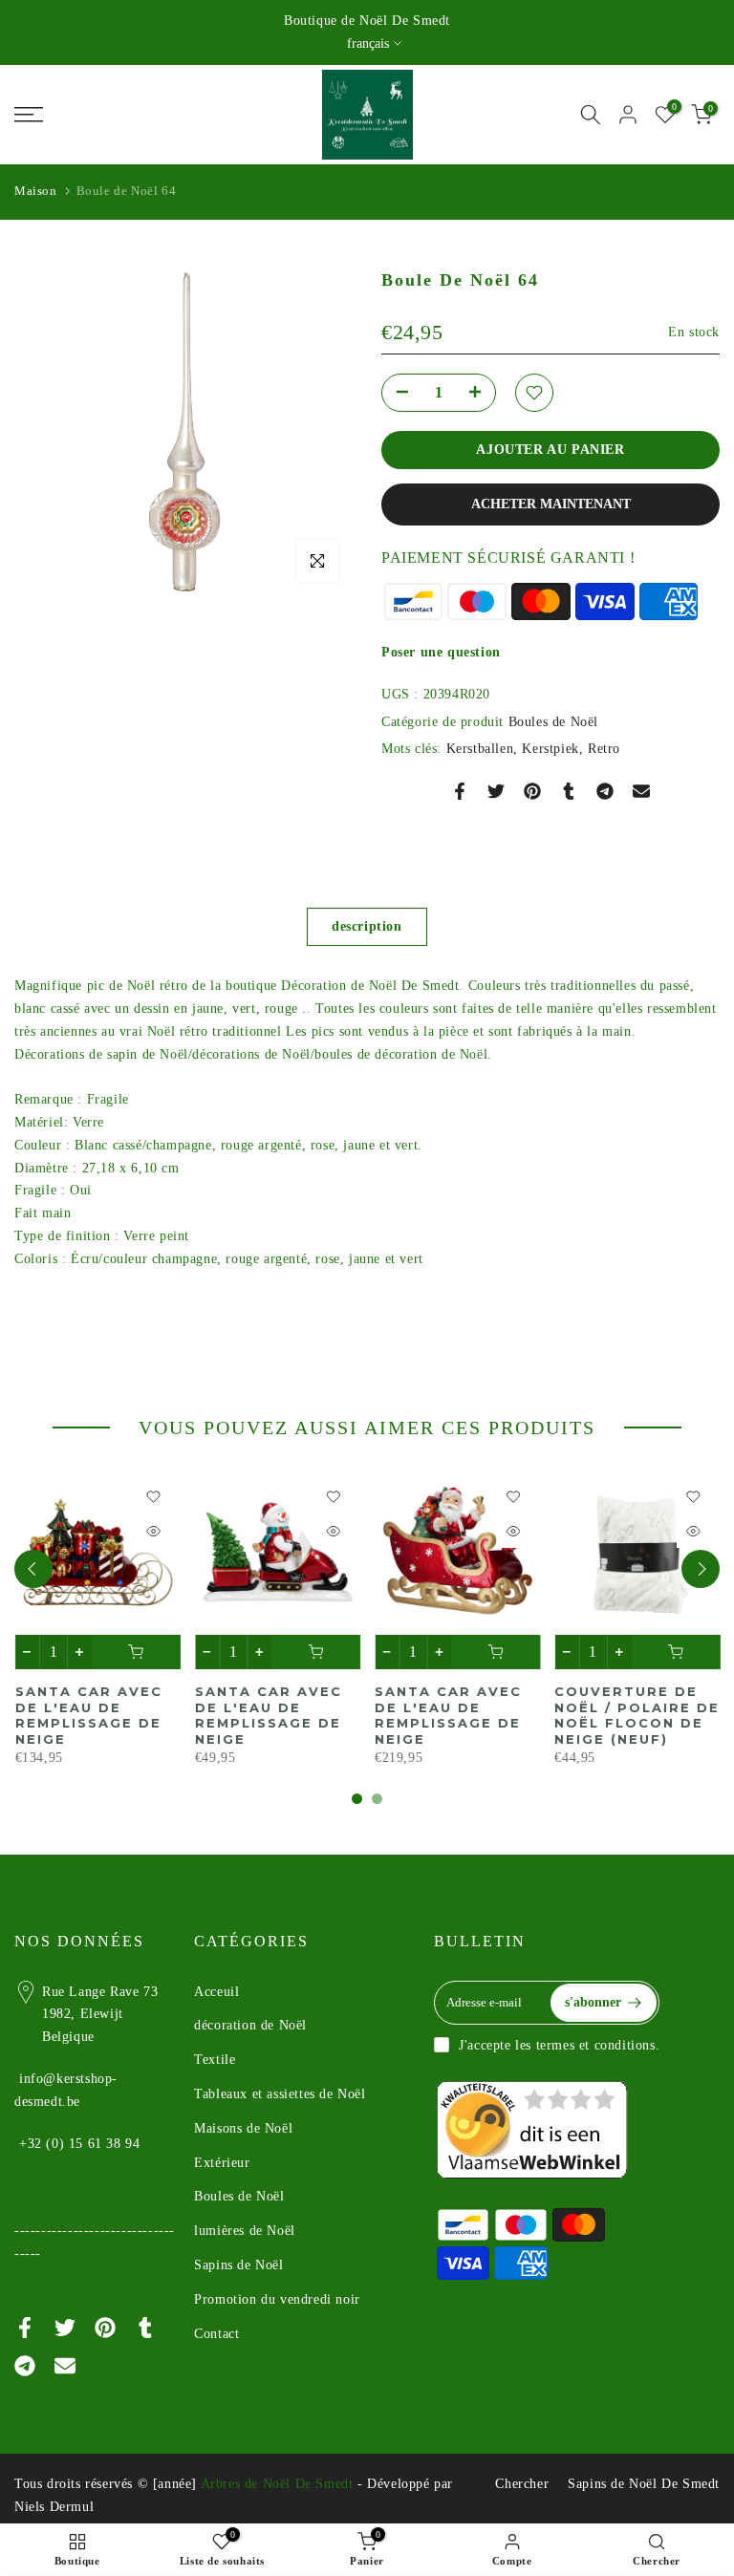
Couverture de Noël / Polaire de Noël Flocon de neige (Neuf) (637, 1715)
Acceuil (216, 1992)
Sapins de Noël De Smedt (644, 2484)
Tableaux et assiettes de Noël (280, 2094)
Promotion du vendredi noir (277, 2299)
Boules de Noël (553, 722)
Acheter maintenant (551, 504)
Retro (604, 749)
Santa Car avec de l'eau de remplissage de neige (88, 1715)
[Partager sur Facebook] (460, 791)
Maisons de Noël (243, 2128)
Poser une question (441, 652)
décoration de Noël (250, 2025)
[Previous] (33, 1569)
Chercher (522, 2484)
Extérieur (222, 2163)
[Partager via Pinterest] (532, 791)
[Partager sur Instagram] (605, 791)
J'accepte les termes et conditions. (559, 2045)
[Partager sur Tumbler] (569, 791)
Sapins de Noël (238, 2265)
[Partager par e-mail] (641, 791)
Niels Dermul (54, 2507)
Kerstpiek (550, 749)
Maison (36, 191)
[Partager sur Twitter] (496, 791)
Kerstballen (480, 749)
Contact (216, 2334)
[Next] (701, 1569)
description (367, 926)
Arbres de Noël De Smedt (277, 2484)
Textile (215, 2060)
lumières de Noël (245, 2231)
